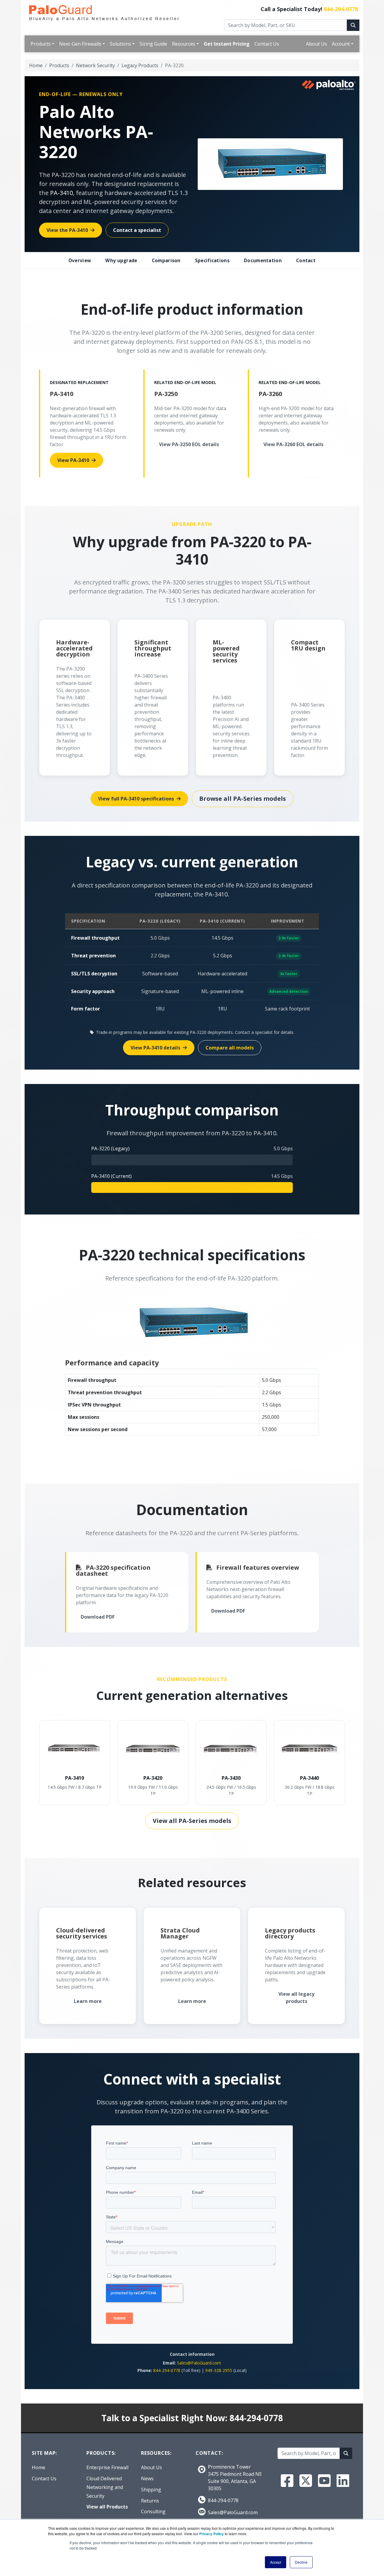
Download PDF (98, 1617)
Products (41, 44)
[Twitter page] (306, 2481)
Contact (306, 260)
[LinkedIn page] (343, 2481)
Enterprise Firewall (107, 2467)
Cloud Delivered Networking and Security (105, 2487)
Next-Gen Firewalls (80, 44)
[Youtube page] (324, 2481)
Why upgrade (121, 260)
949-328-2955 (219, 2370)
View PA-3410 (73, 460)
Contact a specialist (137, 230)
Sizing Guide (153, 44)
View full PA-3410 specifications (136, 799)
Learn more (88, 2001)
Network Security (95, 65)
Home (36, 65)
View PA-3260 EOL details (293, 444)
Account (341, 44)
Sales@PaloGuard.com (199, 2363)
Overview (80, 260)
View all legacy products (296, 1998)
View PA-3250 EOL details (189, 444)
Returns (150, 2501)
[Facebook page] (287, 2481)
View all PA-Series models (192, 1821)
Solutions (120, 44)
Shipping (151, 2490)
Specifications (212, 260)
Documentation (263, 260)
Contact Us (267, 44)
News (147, 2478)
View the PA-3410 (67, 230)
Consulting (153, 2511)
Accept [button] (276, 2562)
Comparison (166, 260)
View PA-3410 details (155, 1048)
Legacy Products (140, 65)
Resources (184, 44)
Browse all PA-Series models (243, 799)
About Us (316, 44)
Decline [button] (301, 2562)
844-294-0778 (341, 9)
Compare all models (230, 1048)
